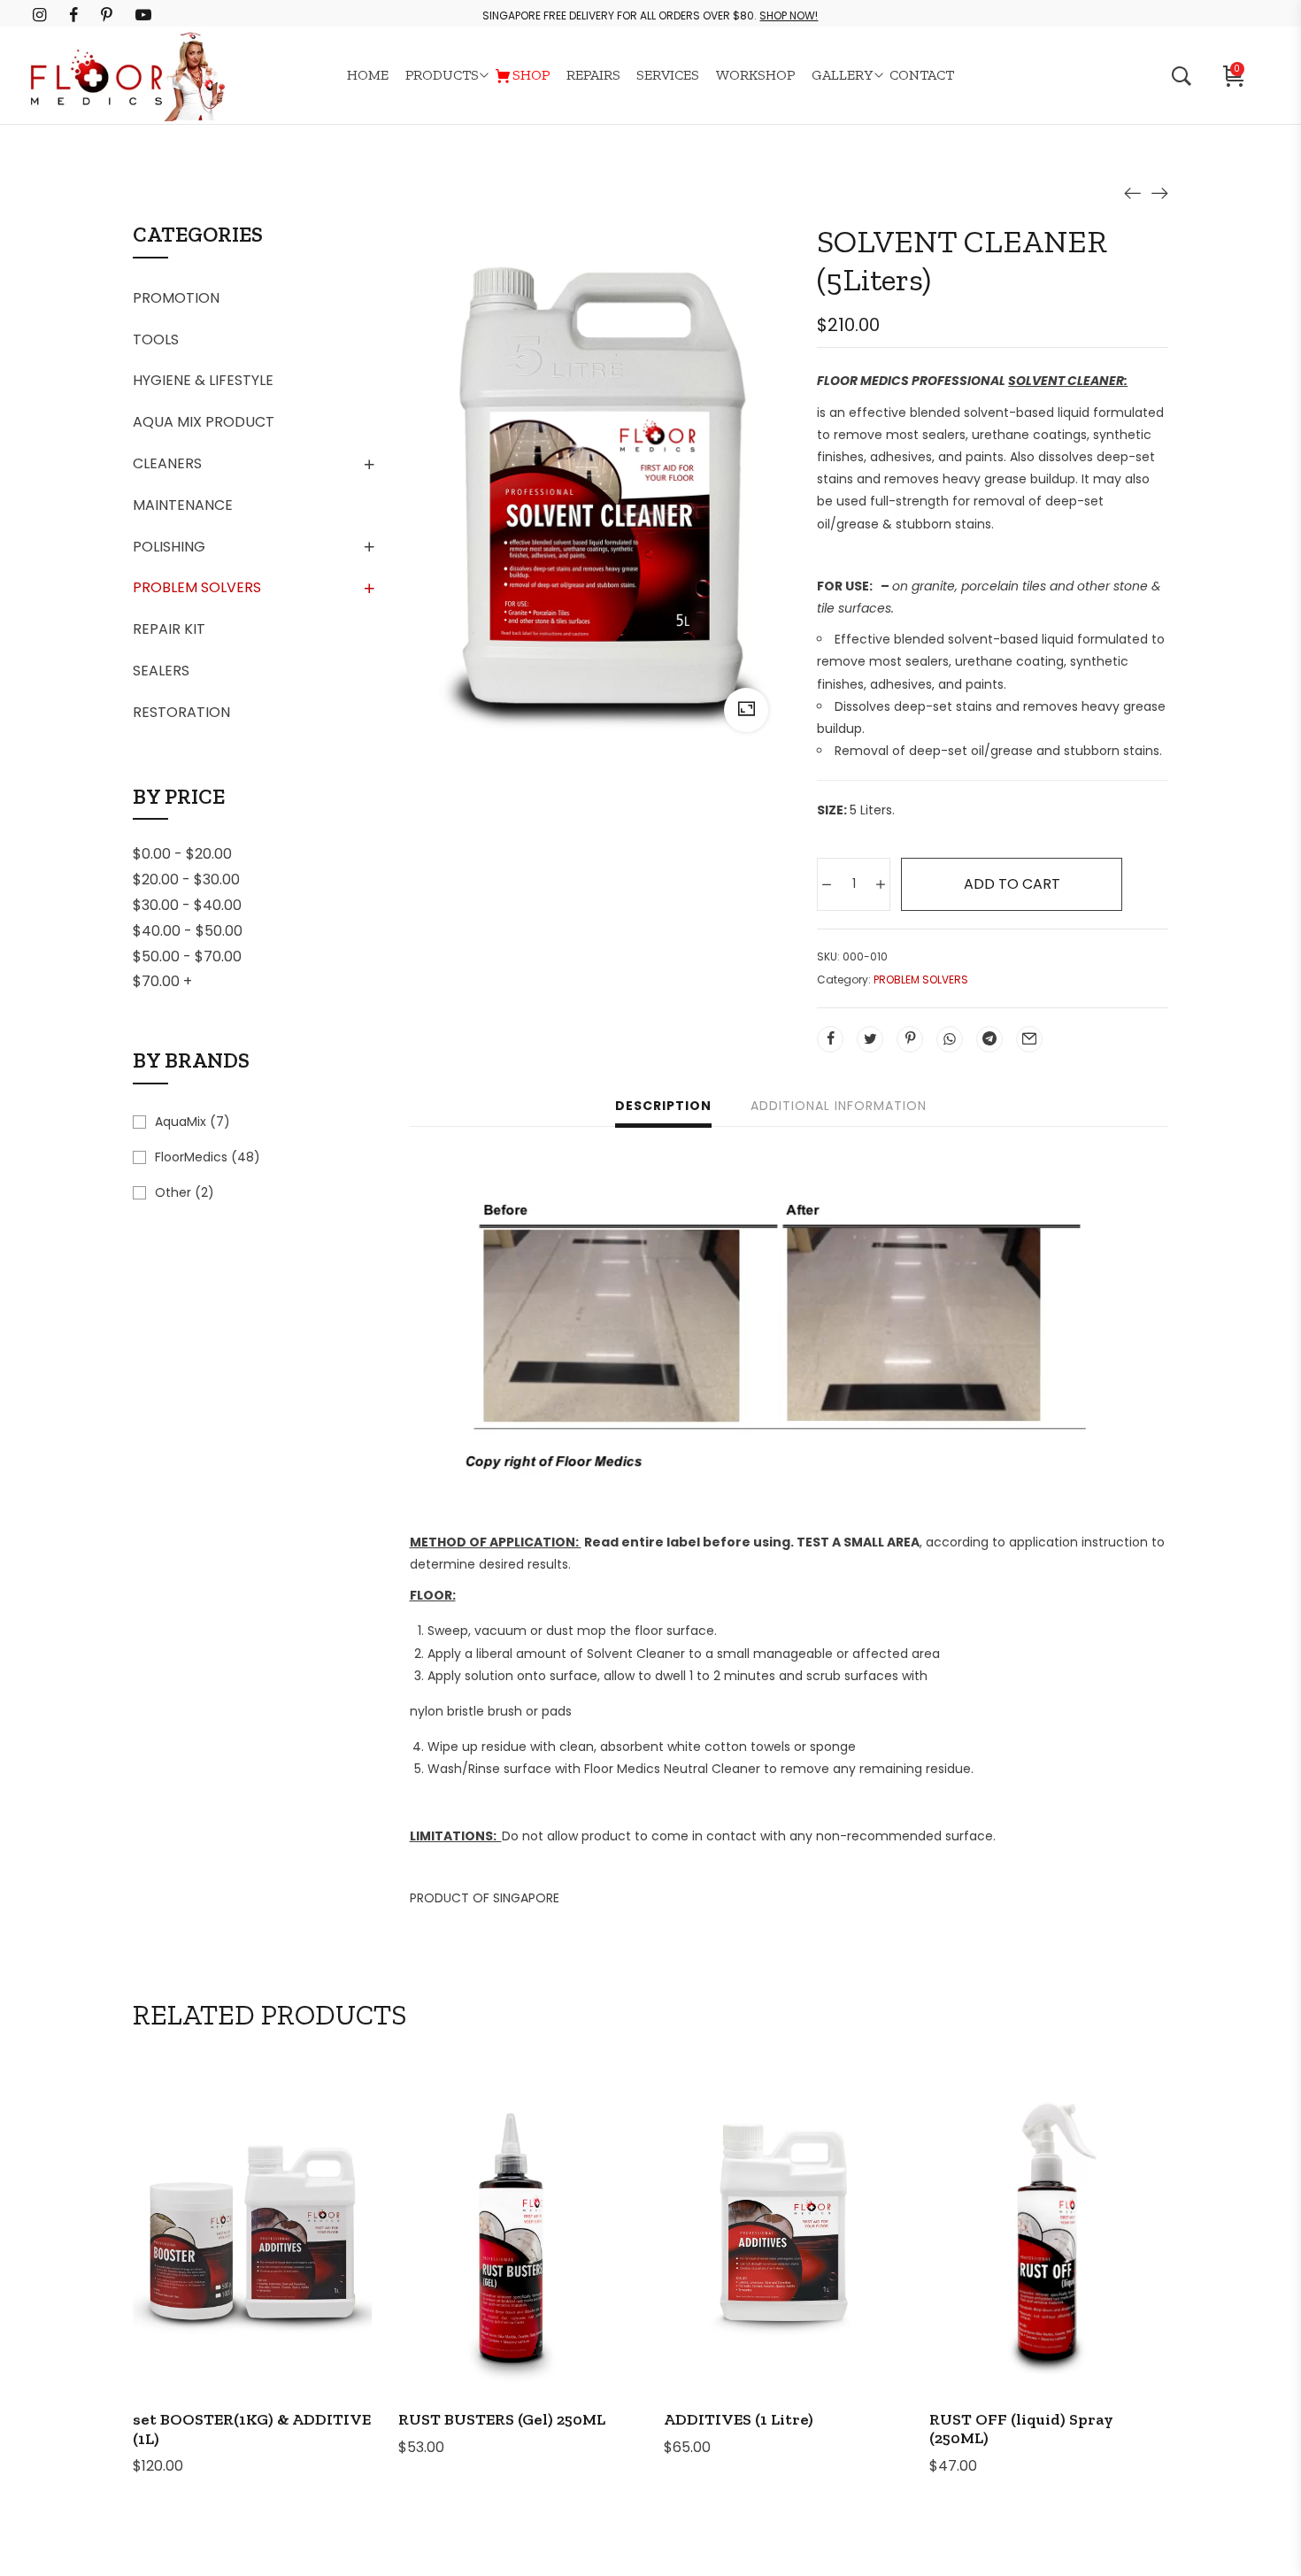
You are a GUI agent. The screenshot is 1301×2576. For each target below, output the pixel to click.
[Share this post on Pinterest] (910, 1039)
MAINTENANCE (183, 505)
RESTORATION (181, 712)
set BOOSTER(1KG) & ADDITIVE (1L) (252, 2429)
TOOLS (156, 339)
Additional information (839, 1106)
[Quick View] (276, 2274)
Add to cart (1012, 884)
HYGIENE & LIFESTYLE (203, 380)
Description (663, 1106)
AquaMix (181, 1122)
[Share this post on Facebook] (830, 1039)
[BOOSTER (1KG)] (1133, 192)
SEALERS (161, 671)
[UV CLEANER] (1159, 192)
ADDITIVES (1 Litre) (739, 2419)
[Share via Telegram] (989, 1039)
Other (173, 1192)
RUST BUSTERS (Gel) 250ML (502, 2419)
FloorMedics (191, 1157)
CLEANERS (167, 463)
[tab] (663, 1108)
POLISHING (169, 547)
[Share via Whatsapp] (950, 1039)
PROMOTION (176, 298)
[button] (228, 2274)
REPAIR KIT (169, 629)
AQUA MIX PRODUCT (204, 422)
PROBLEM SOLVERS (197, 587)
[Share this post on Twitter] (870, 1039)
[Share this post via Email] (1029, 1039)
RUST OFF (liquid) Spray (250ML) (1021, 2429)
